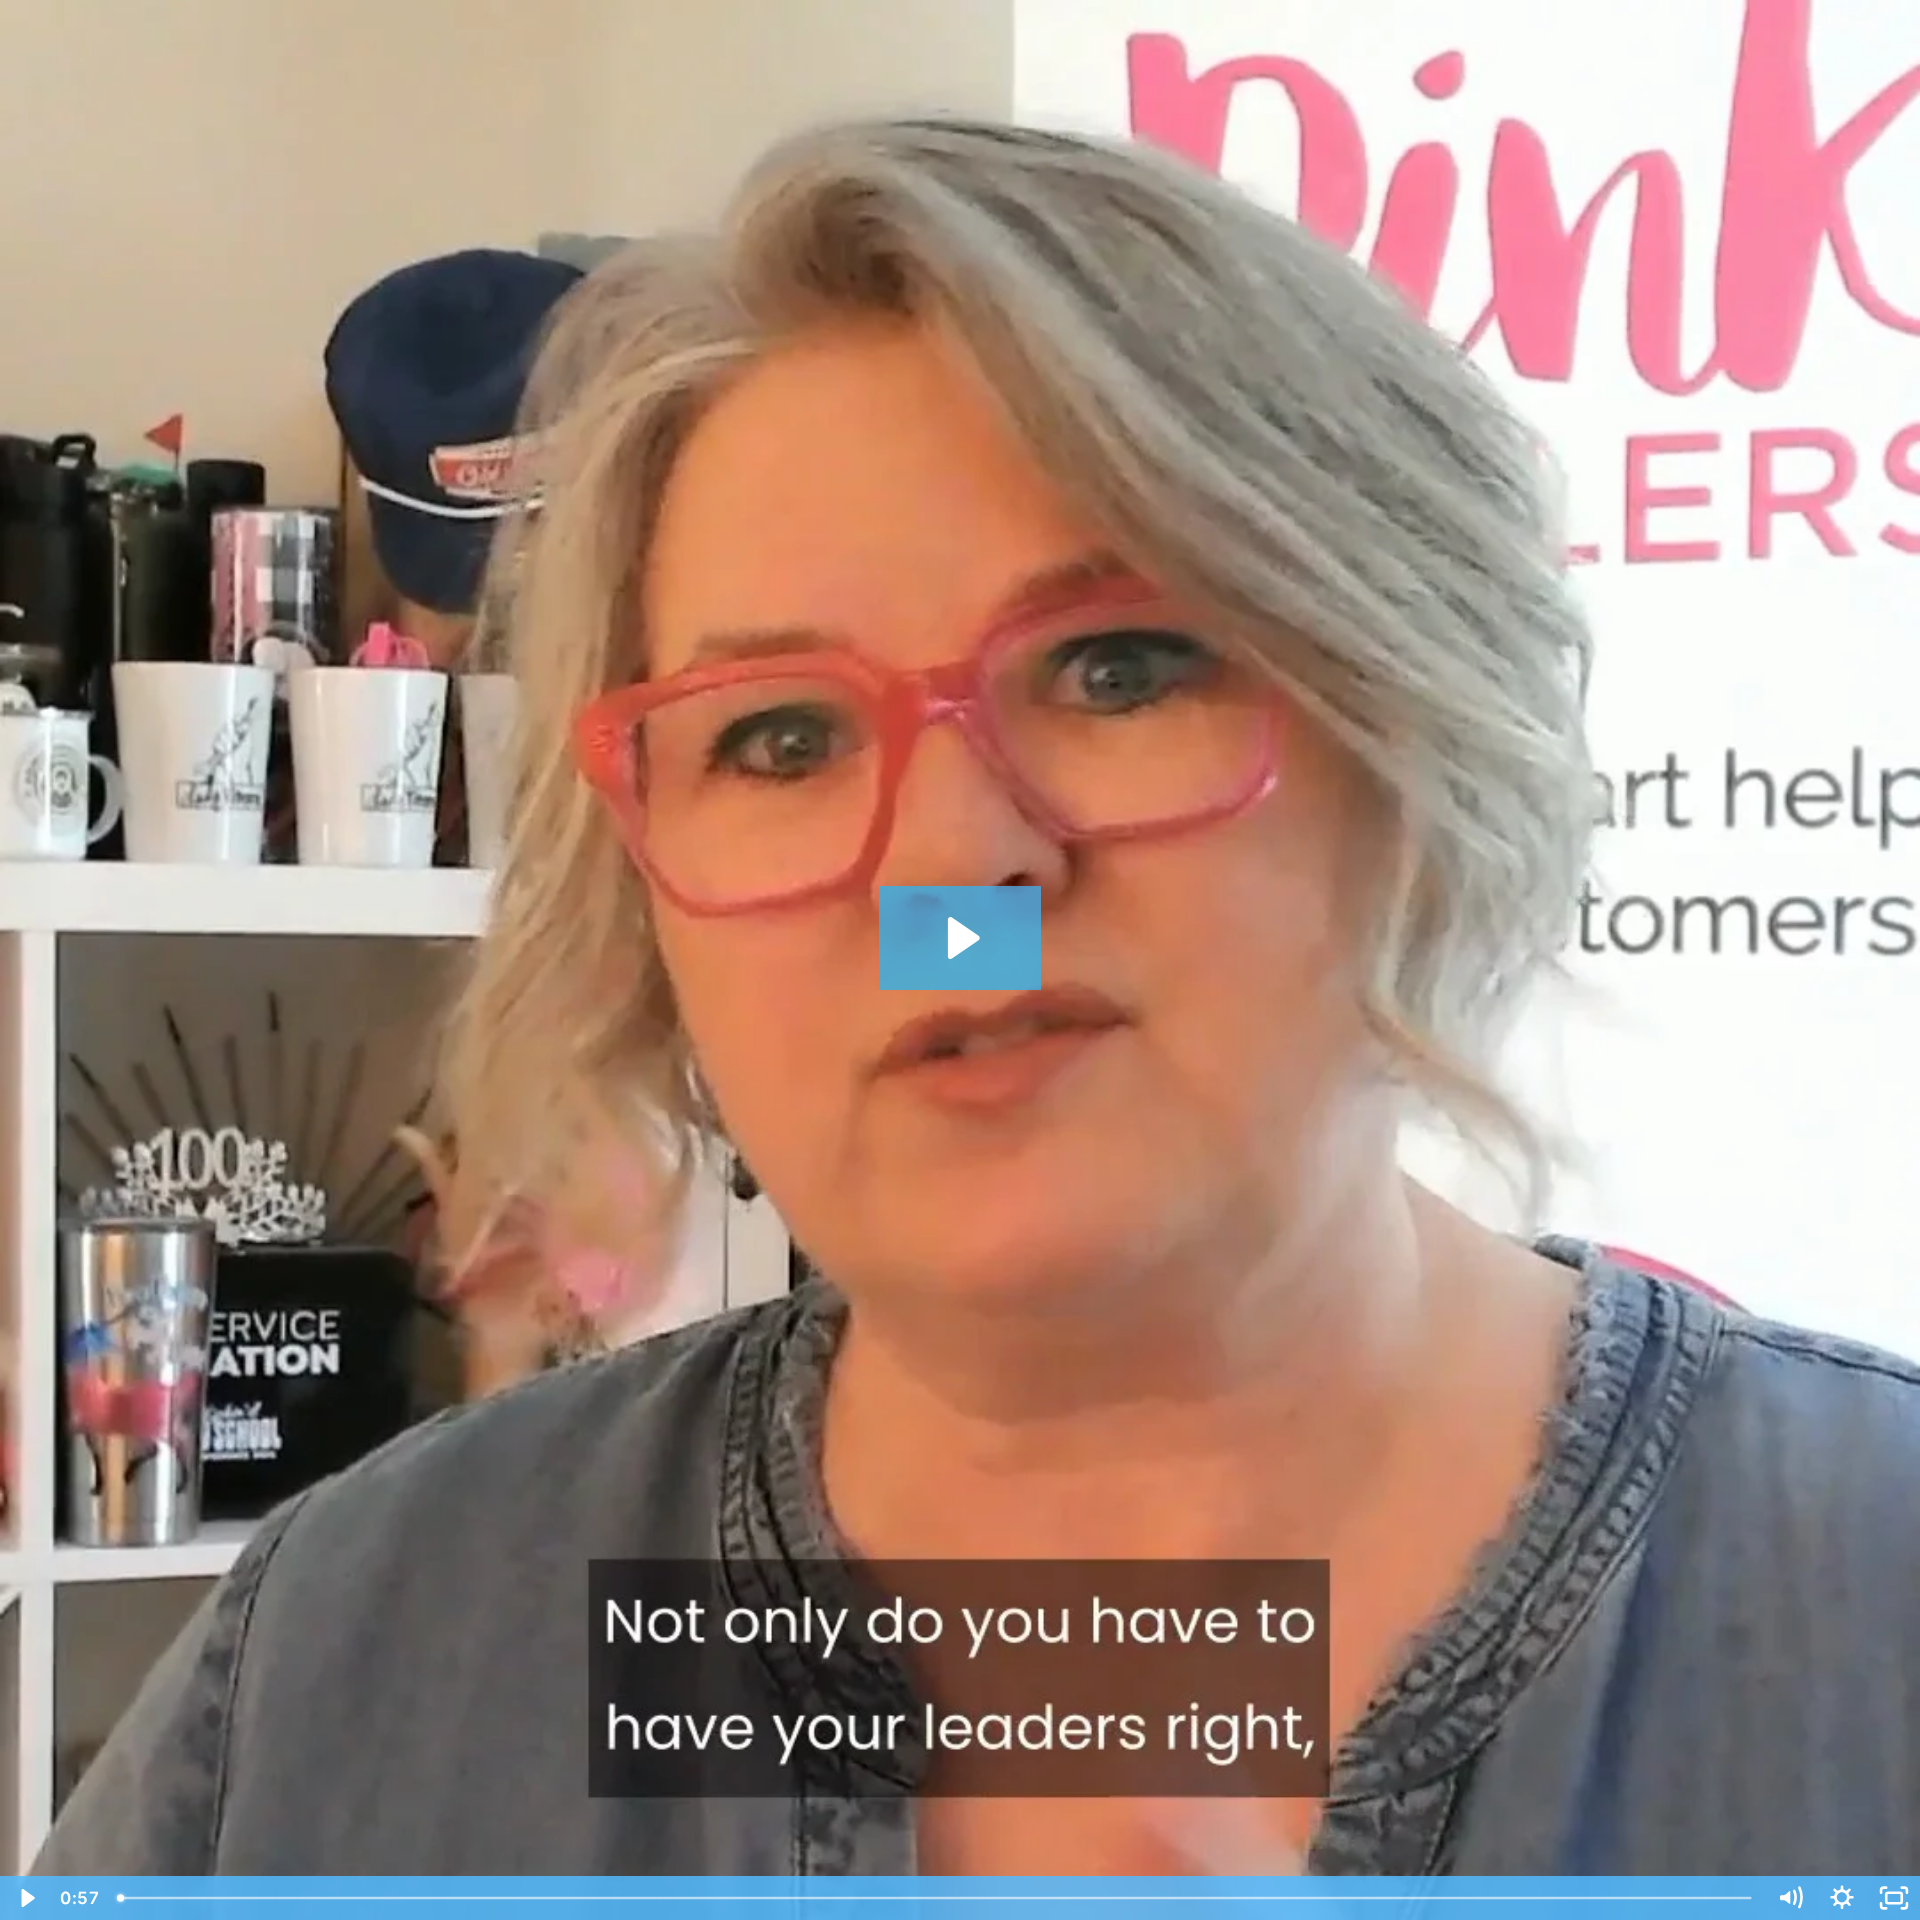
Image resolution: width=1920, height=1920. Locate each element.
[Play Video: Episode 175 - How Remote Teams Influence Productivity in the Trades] (960, 938)
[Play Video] (26, 1898)
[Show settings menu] (1842, 1898)
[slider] (936, 1898)
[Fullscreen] (1894, 1898)
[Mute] (1790, 1898)
